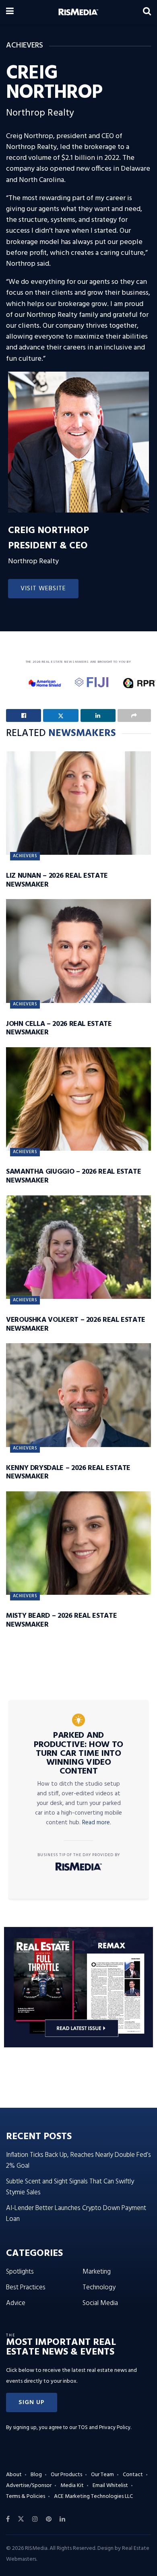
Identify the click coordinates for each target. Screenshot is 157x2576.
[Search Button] (147, 12)
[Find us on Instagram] (35, 2519)
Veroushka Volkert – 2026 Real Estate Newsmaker (76, 1324)
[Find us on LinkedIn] (62, 2519)
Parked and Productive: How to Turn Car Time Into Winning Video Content (78, 1753)
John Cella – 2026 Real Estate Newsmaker (59, 1029)
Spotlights (20, 2272)
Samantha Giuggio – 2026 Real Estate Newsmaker (73, 1176)
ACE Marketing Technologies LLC (93, 2496)
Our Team (102, 2475)
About (14, 2475)
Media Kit (72, 2486)
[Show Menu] (10, 12)
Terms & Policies (26, 2496)
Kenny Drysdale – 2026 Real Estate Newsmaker (68, 1473)
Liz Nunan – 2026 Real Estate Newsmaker (57, 880)
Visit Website (43, 589)
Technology (99, 2288)
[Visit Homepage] (78, 12)
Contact (133, 2475)
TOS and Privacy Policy (104, 2428)
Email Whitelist (110, 2486)
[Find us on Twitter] (21, 2519)
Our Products (66, 2475)
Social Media (100, 2303)
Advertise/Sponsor (29, 2486)
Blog (36, 2475)
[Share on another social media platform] (134, 715)
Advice (16, 2303)
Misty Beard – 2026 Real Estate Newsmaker (61, 1620)
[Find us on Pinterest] (49, 2519)
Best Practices (26, 2288)
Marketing (97, 2272)
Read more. (97, 1823)
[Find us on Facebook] (8, 2519)
